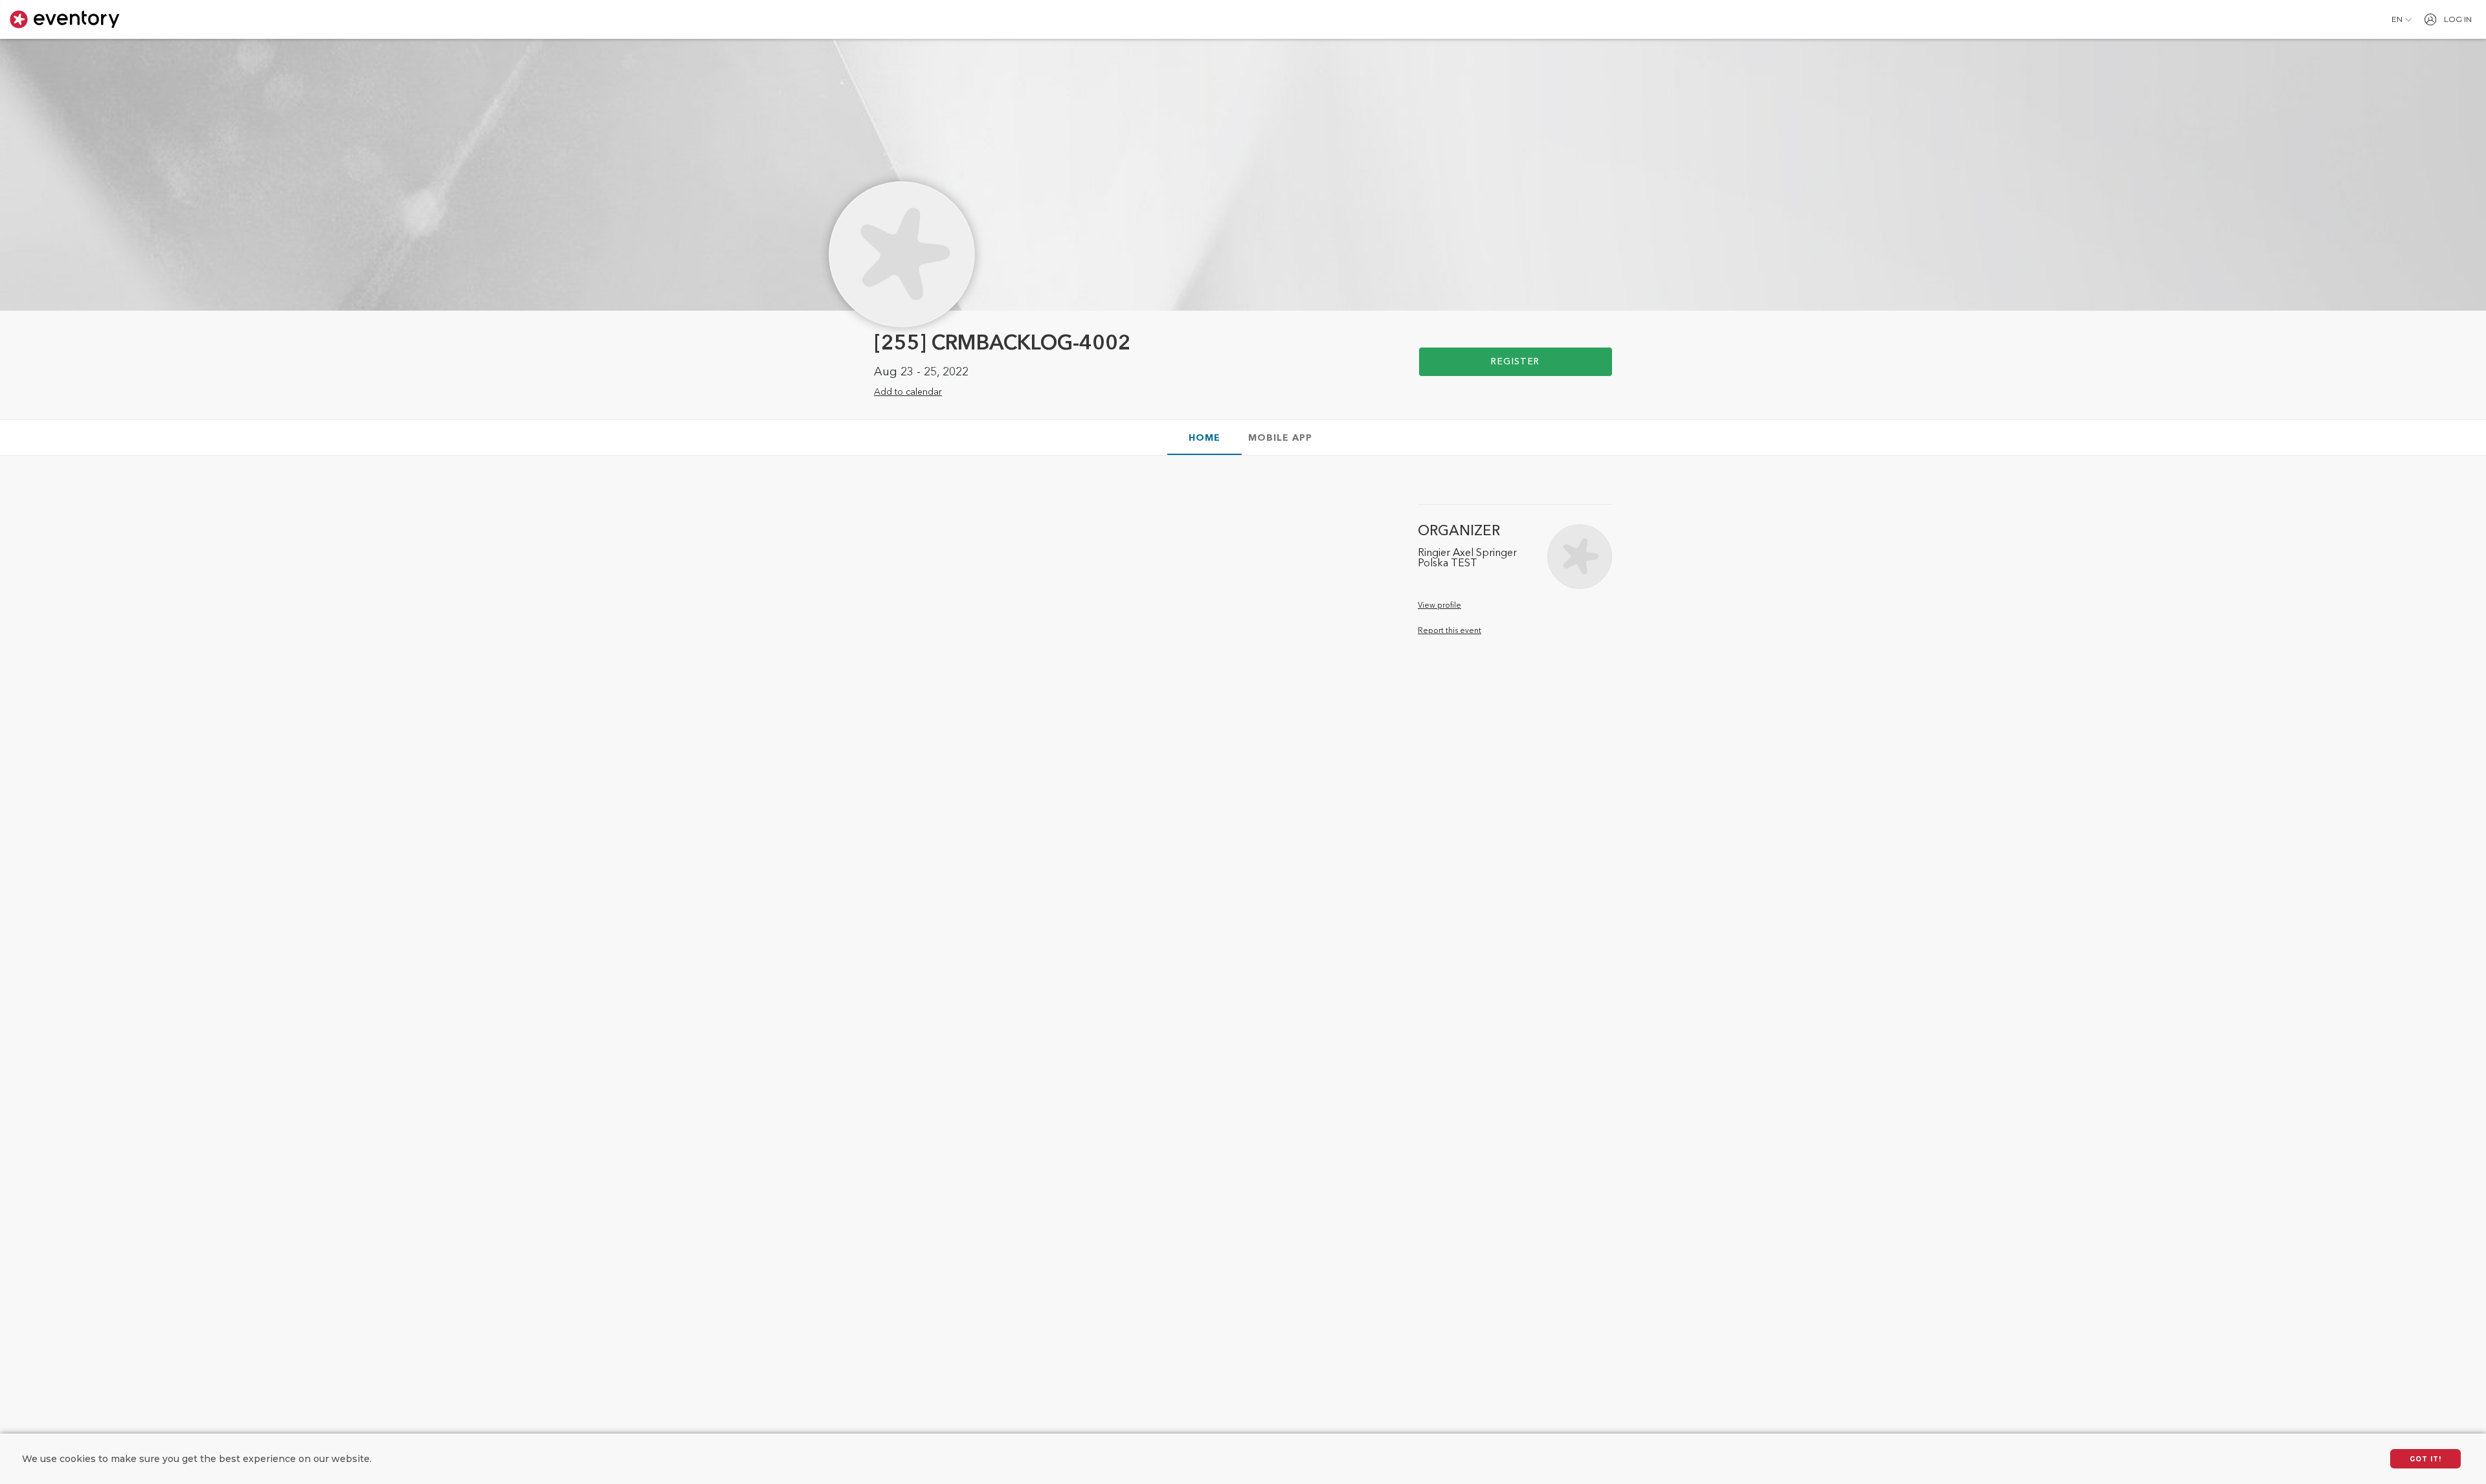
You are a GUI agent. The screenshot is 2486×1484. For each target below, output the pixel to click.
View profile (1439, 606)
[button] (2402, 19)
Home (1204, 438)
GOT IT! (2425, 1459)
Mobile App (1280, 438)
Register (1515, 362)
